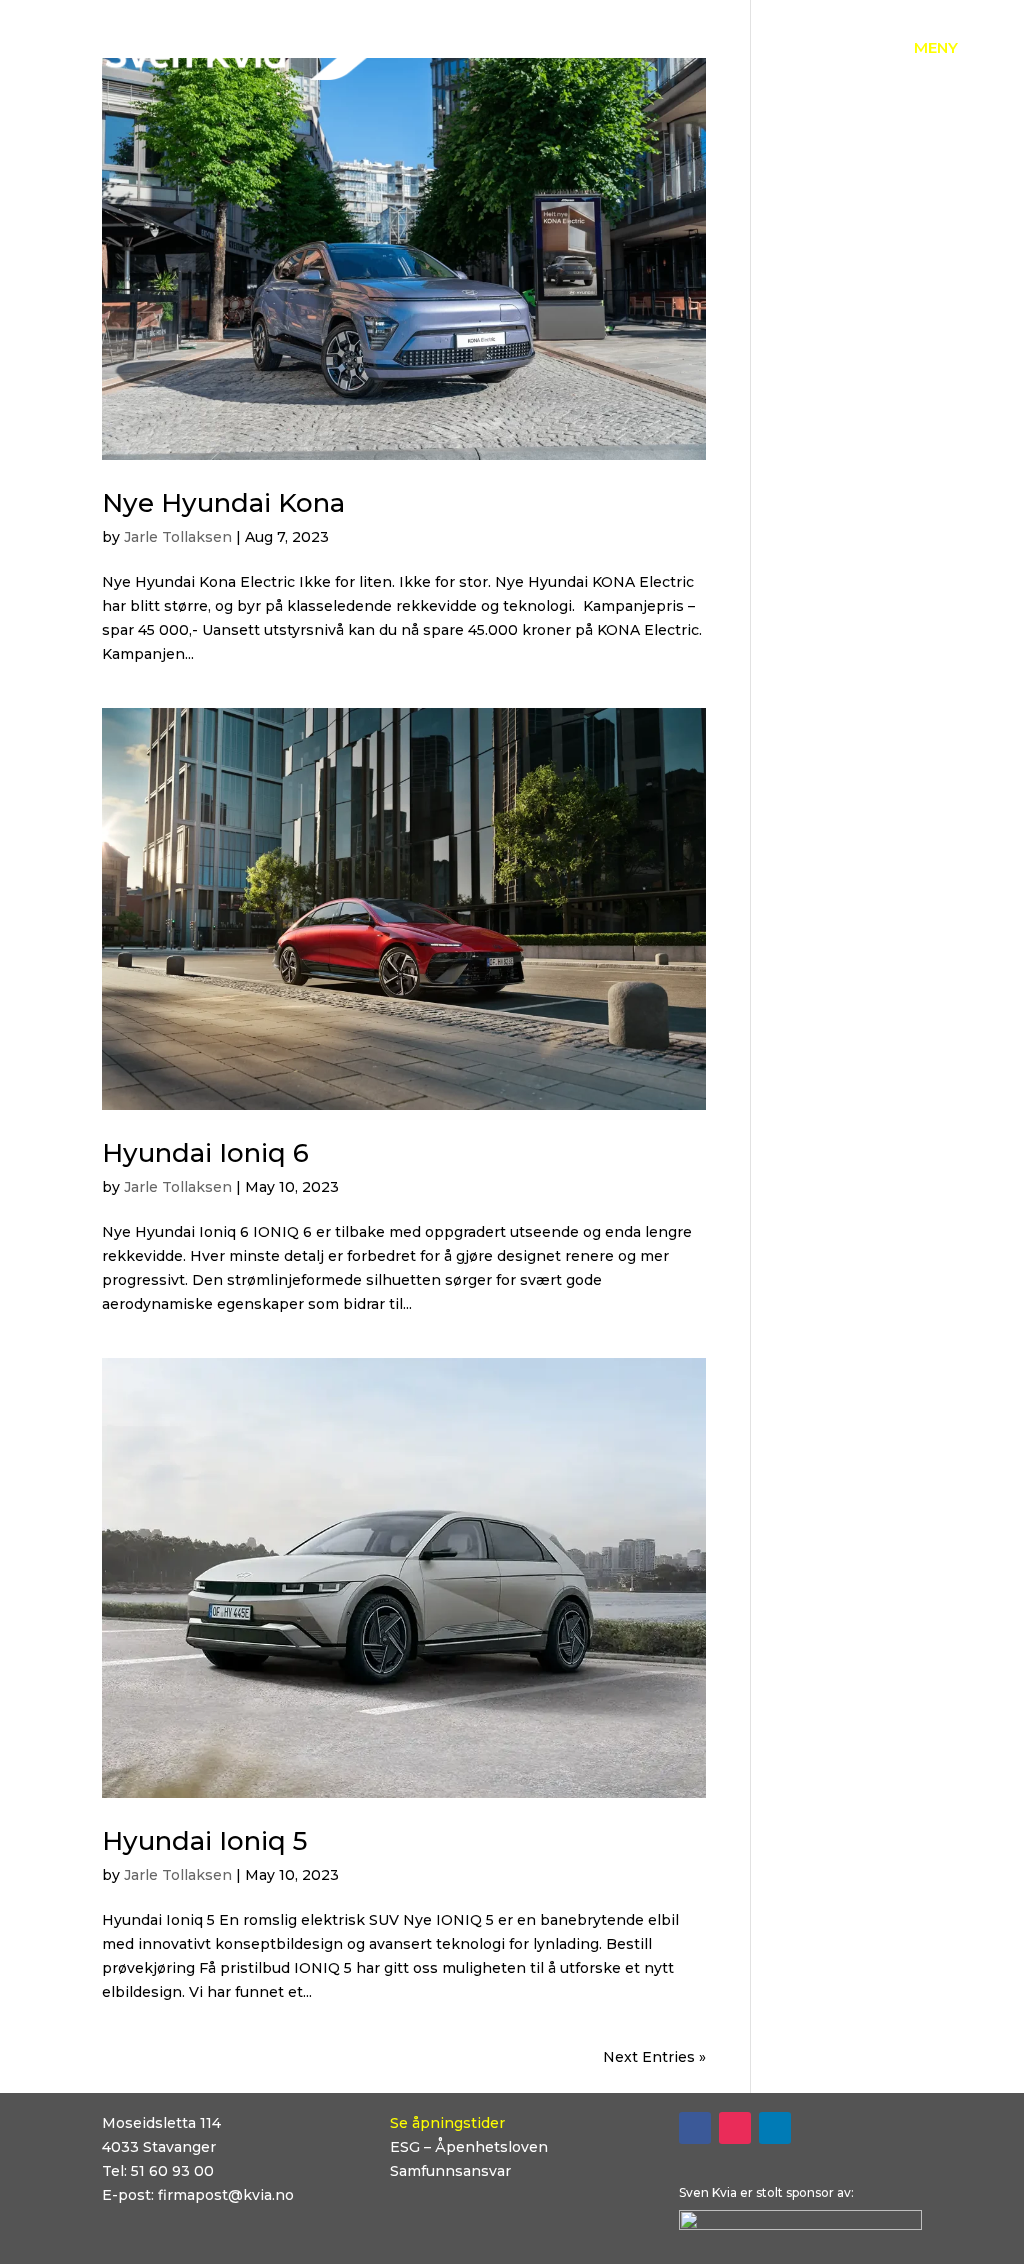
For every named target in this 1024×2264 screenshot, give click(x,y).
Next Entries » (654, 2057)
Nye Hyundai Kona (223, 503)
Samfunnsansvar (450, 2171)
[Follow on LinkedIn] (775, 2128)
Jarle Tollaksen (178, 537)
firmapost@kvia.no (226, 2195)
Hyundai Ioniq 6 (205, 1153)
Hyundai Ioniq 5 (204, 1841)
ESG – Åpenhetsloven (469, 2147)
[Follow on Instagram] (735, 2128)
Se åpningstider (447, 2123)
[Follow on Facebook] (695, 2128)
